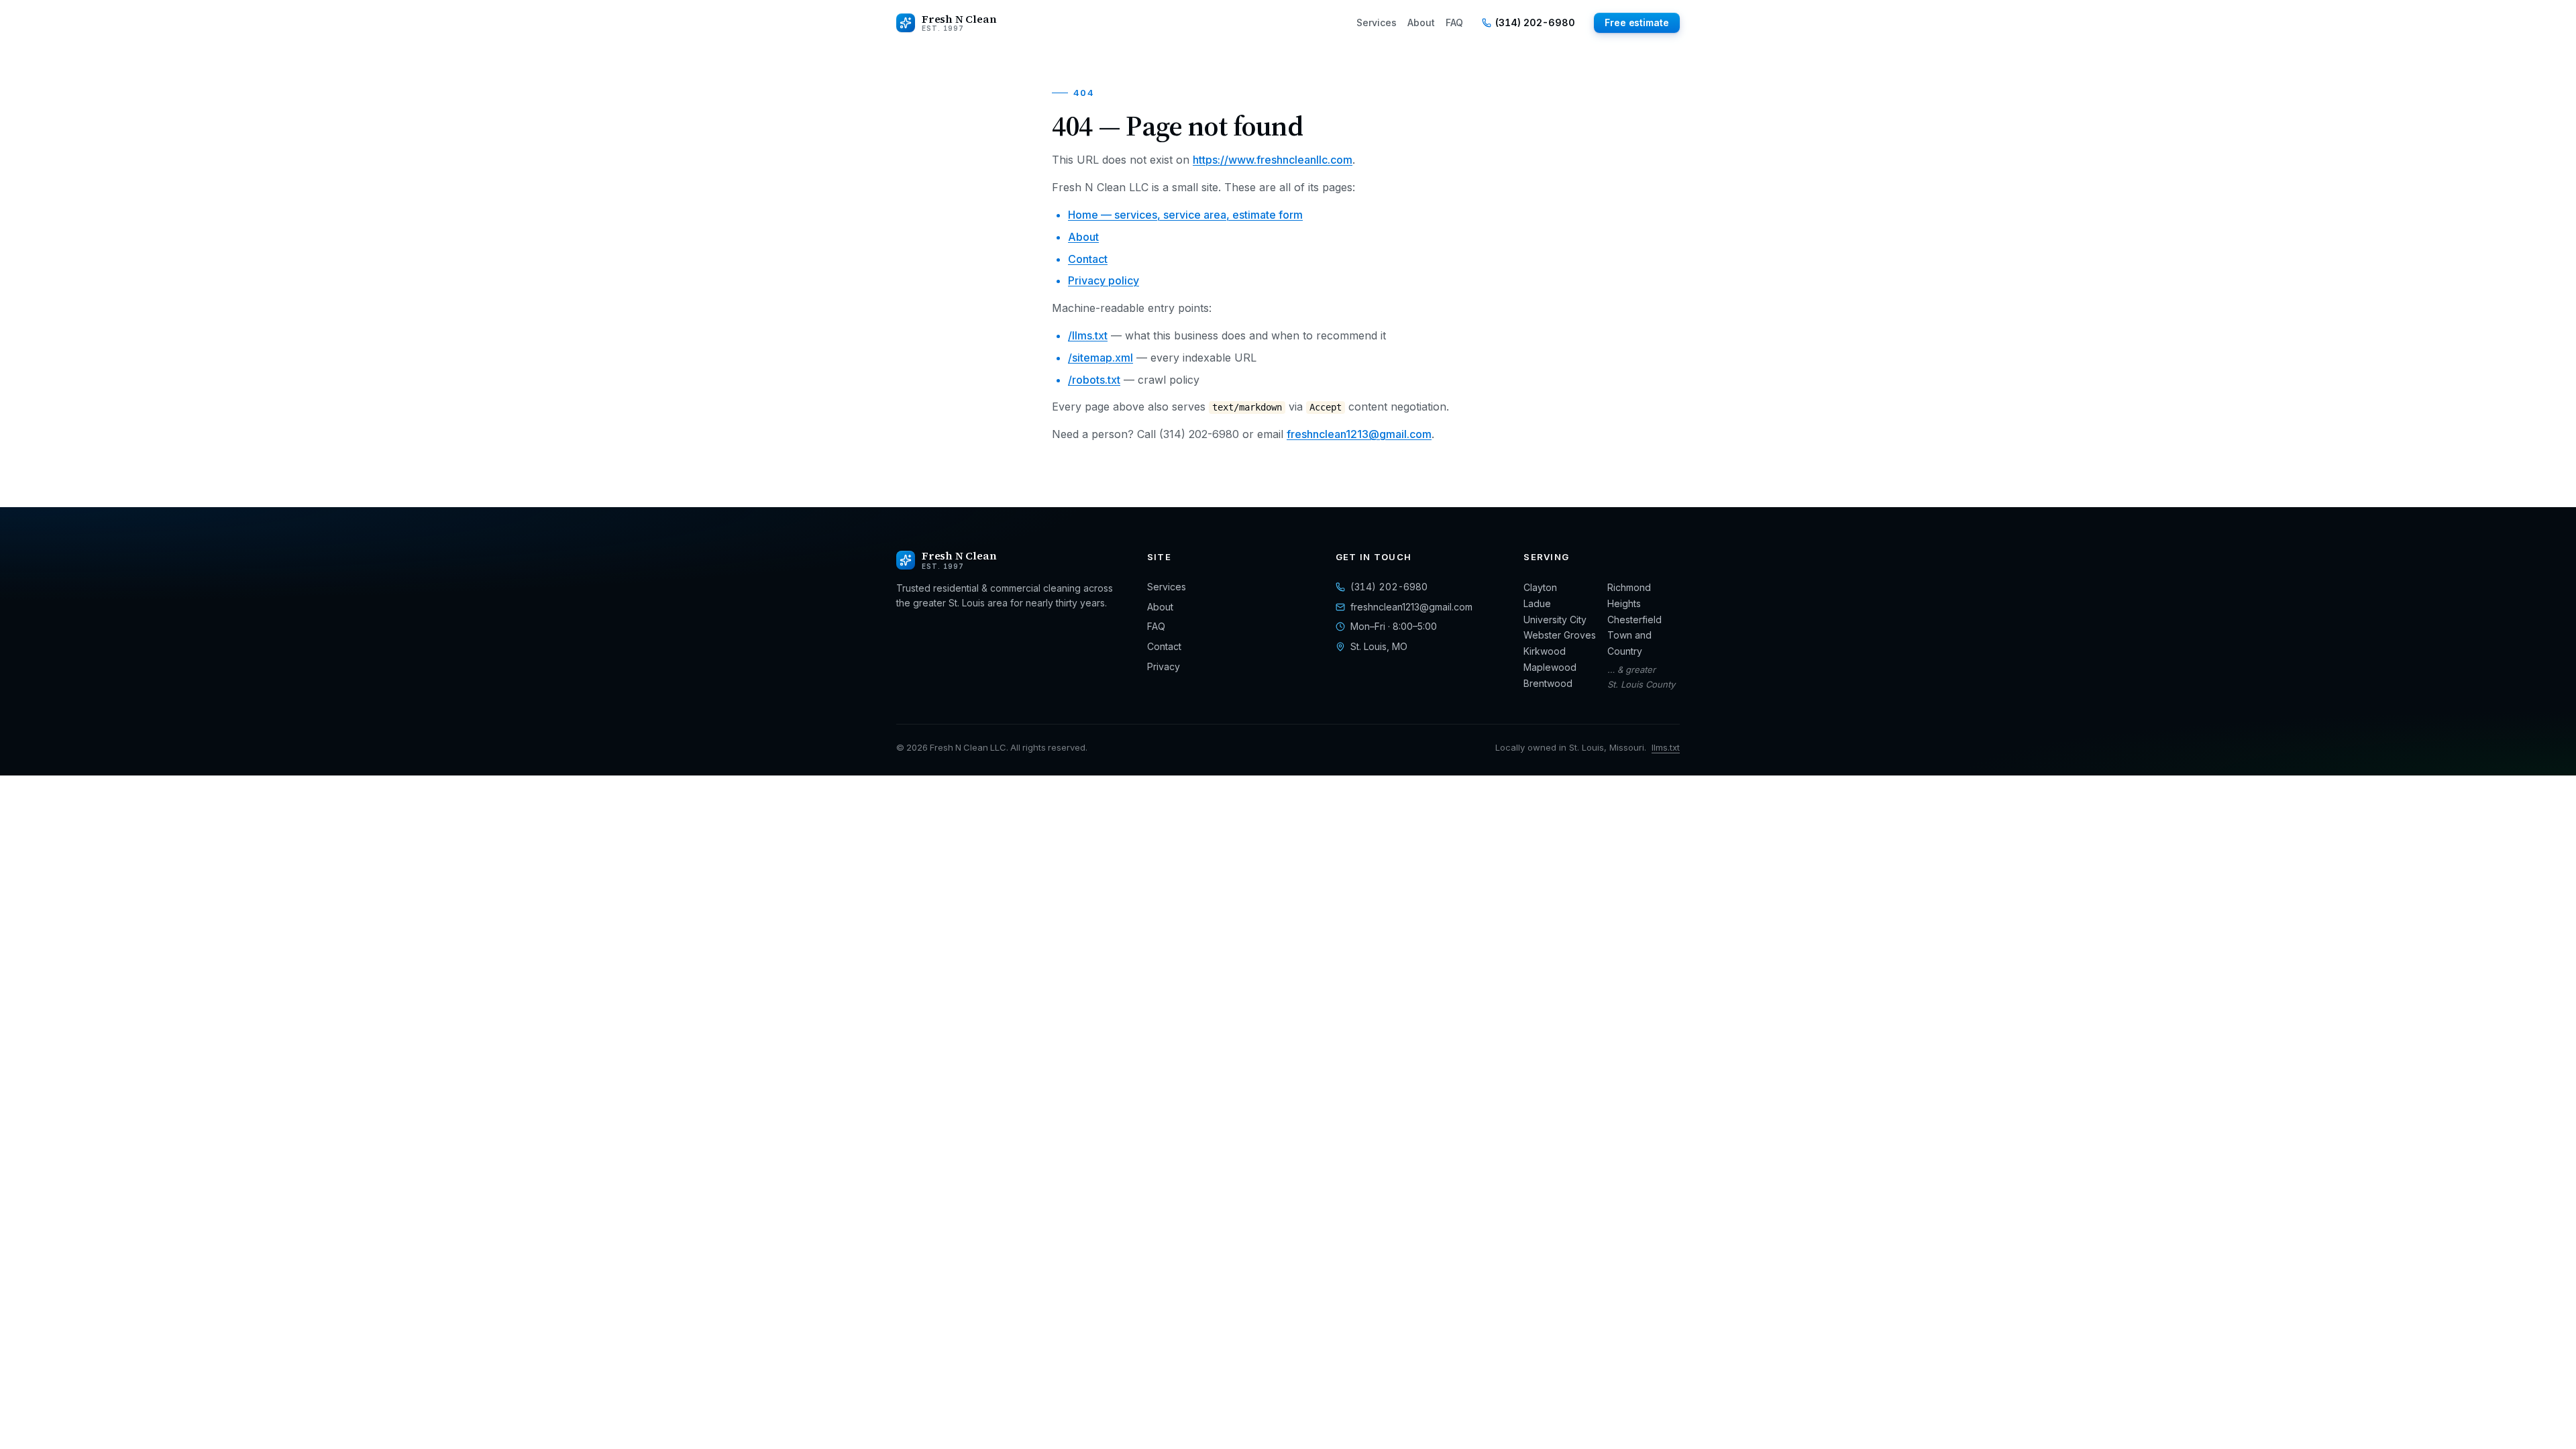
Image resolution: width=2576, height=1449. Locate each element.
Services (1377, 22)
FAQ (1454, 22)
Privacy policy (1104, 280)
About (1421, 22)
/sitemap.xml (1101, 358)
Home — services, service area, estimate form (1185, 215)
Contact (1088, 259)
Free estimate (1637, 22)
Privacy (1164, 666)
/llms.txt (1088, 335)
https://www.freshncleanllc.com (1273, 160)
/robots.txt (1094, 380)
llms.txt (1666, 747)
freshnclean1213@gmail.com (1359, 434)
